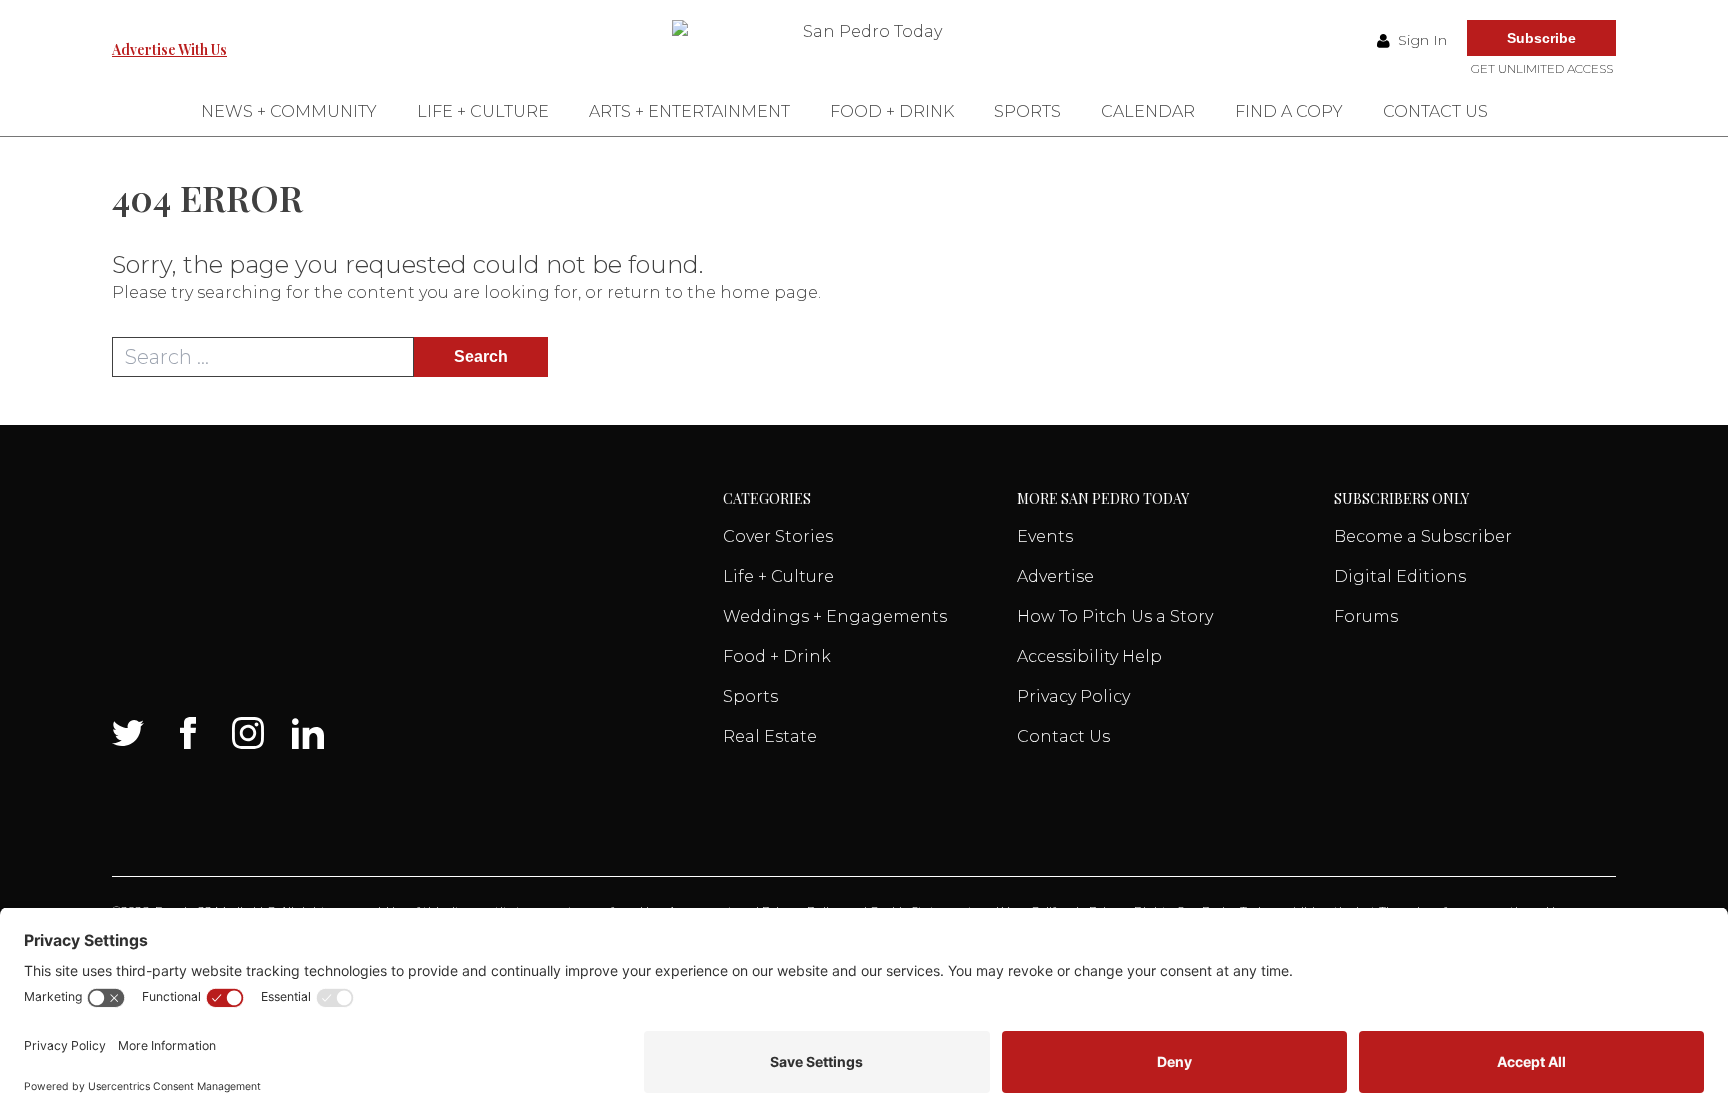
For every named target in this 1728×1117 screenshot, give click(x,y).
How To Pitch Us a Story (1115, 616)
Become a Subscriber (1423, 536)
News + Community (289, 111)
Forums (1366, 616)
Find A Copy (1289, 111)
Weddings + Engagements (835, 616)
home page (769, 292)
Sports (1027, 111)
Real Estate (770, 736)
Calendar (1148, 111)
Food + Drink (892, 111)
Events (1045, 536)
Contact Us (1435, 111)
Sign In (1420, 40)
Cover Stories (778, 536)
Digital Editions (1400, 576)
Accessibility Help (1089, 656)
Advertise (1055, 576)
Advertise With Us (169, 49)
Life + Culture (483, 111)
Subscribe (1541, 38)
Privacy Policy (1073, 696)
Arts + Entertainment (689, 111)
